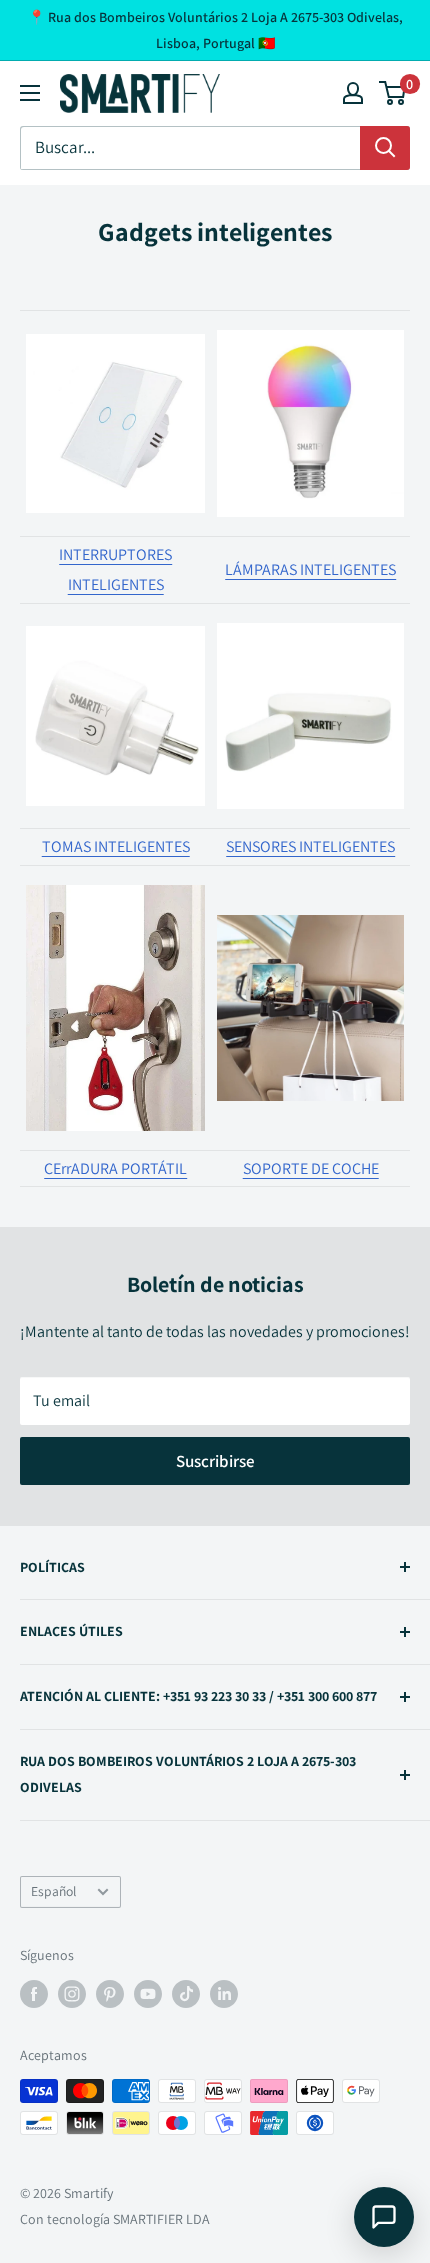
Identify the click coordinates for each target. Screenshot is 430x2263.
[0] (393, 93)
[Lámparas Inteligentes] (310, 423)
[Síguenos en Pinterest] (110, 1993)
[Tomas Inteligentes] (115, 624)
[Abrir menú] (30, 93)
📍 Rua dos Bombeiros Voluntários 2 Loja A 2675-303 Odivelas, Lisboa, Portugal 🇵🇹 (215, 30)
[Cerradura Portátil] (115, 883)
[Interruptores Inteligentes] (115, 423)
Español (53, 1891)
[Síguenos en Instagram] (72, 1993)
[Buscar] (385, 148)
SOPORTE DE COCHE (311, 1168)
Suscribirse (215, 1461)
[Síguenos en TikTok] (186, 1993)
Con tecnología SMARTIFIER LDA (115, 2219)
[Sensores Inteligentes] (310, 621)
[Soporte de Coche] (310, 913)
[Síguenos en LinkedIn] (224, 1993)
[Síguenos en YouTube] (148, 1993)
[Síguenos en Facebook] (34, 1993)
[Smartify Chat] (384, 2217)
